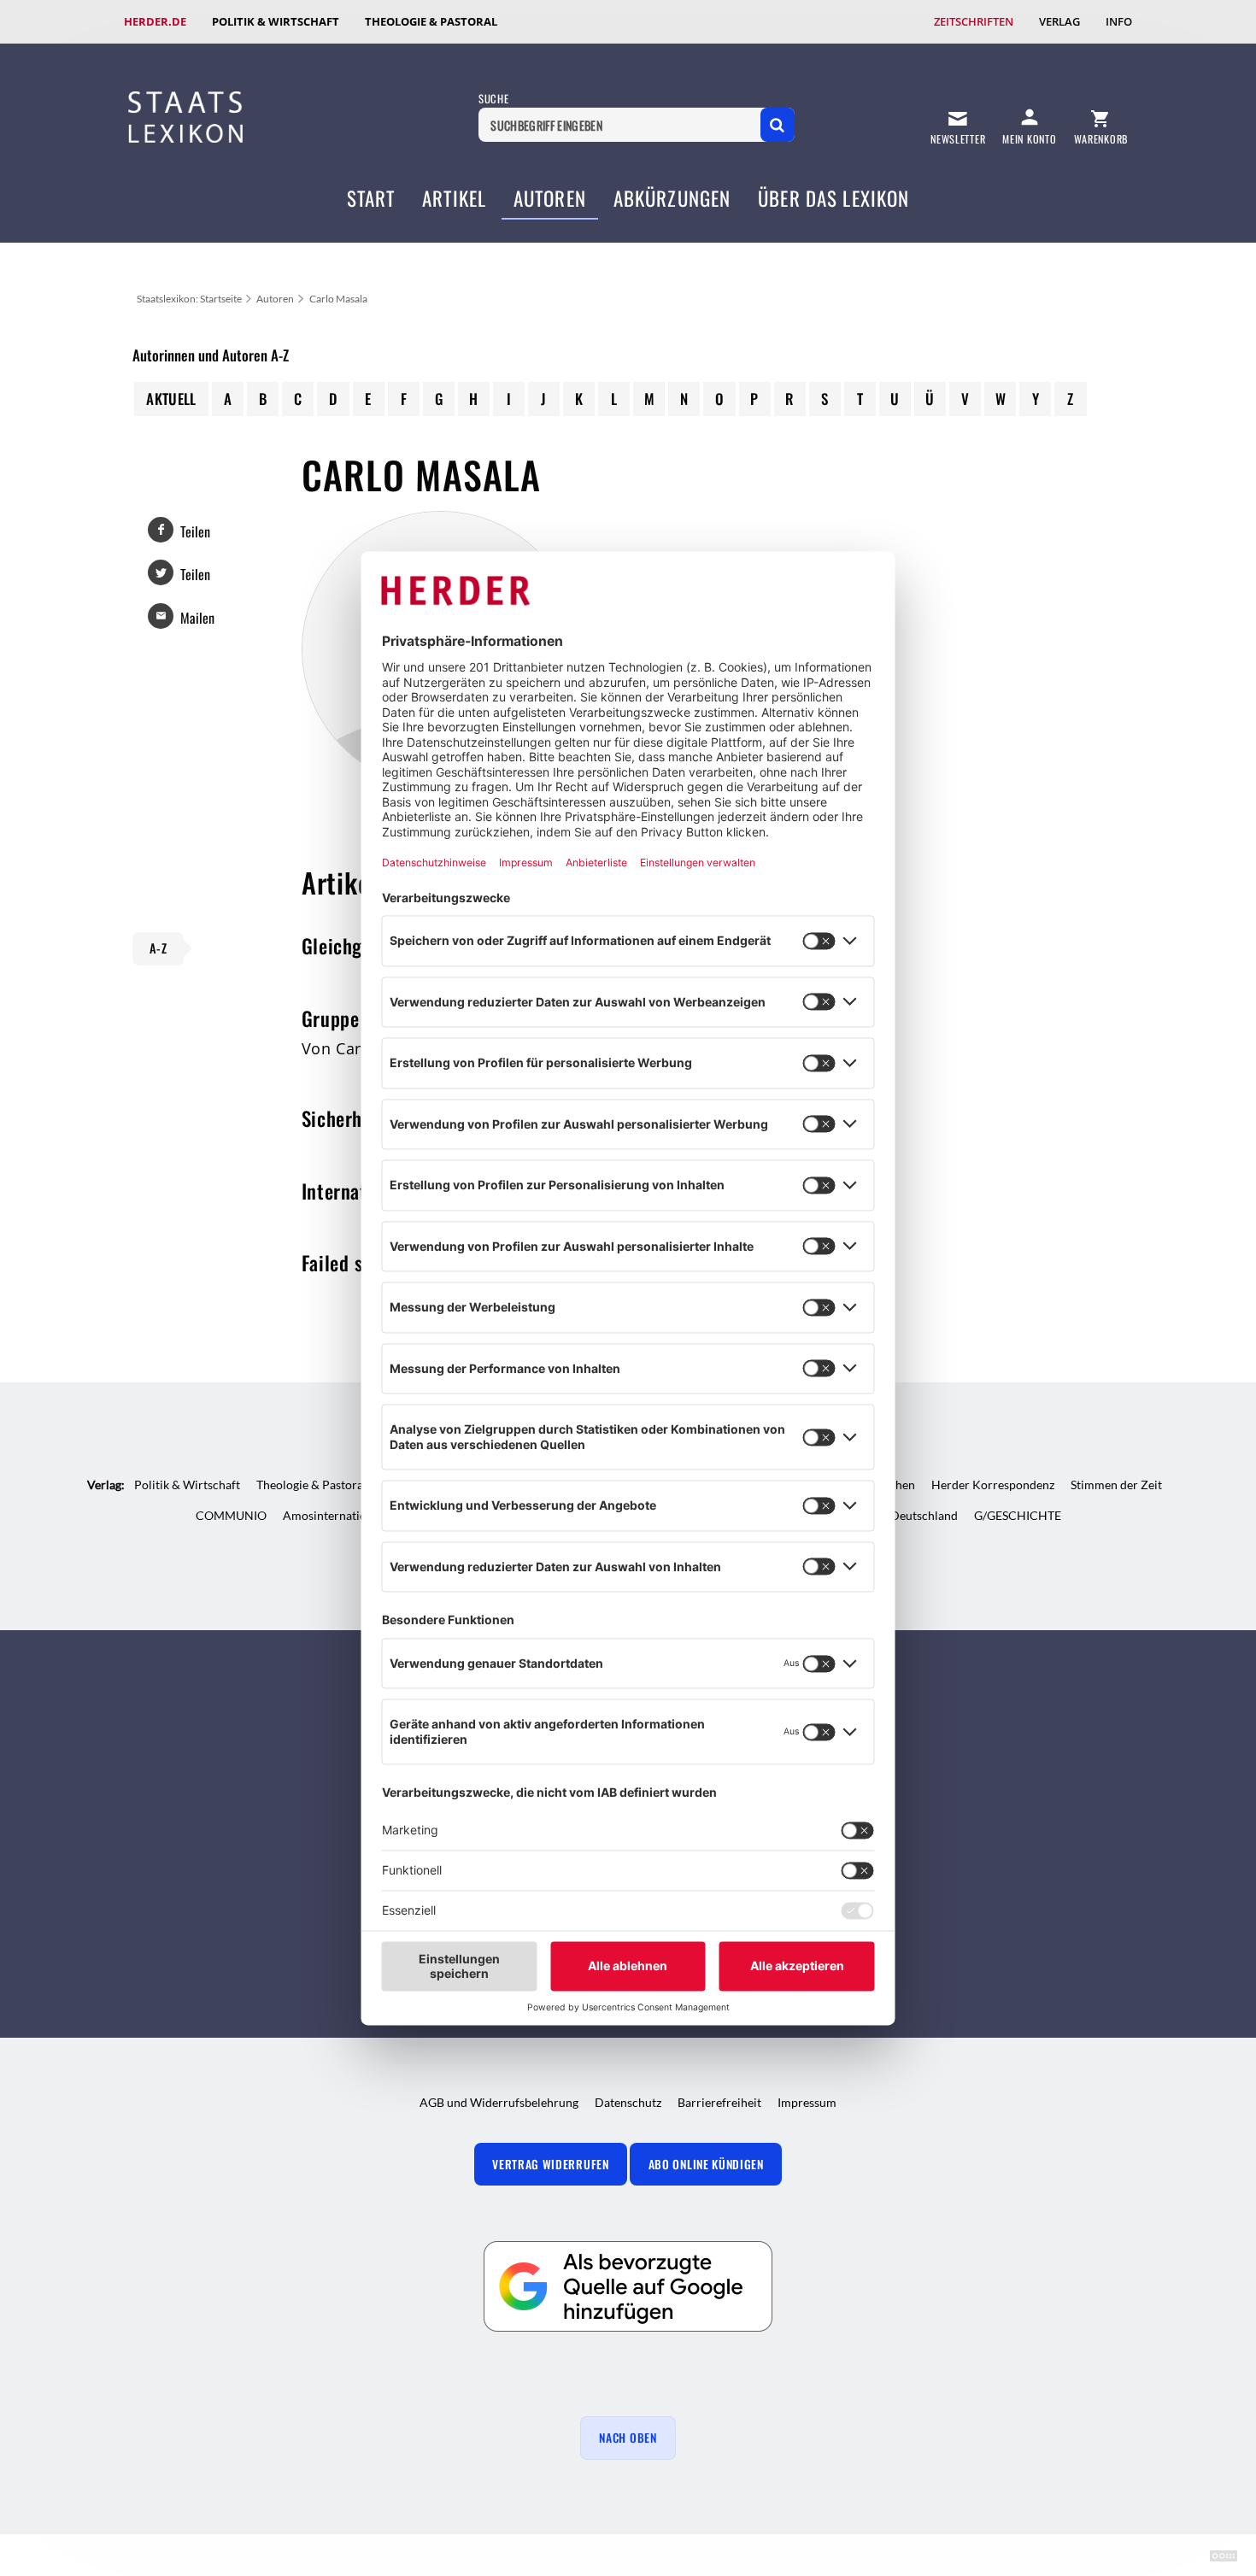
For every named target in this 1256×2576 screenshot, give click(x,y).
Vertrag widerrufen (550, 2164)
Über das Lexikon (833, 198)
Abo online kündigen (706, 2164)
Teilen (195, 531)
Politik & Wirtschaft (276, 21)
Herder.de (155, 21)
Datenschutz (628, 2102)
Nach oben (628, 2438)
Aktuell (171, 399)
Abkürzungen (672, 198)
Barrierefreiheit (719, 2102)
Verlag (1059, 21)
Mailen (197, 618)
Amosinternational (333, 1515)
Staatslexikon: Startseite (189, 299)
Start (371, 198)
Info (1119, 21)
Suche (493, 99)
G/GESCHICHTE (1018, 1515)
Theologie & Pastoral (431, 21)
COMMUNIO (231, 1515)
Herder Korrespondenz (993, 1485)
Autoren (550, 198)
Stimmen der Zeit (1116, 1485)
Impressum (807, 2102)
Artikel (454, 198)
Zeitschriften (974, 21)
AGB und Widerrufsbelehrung (499, 2102)
